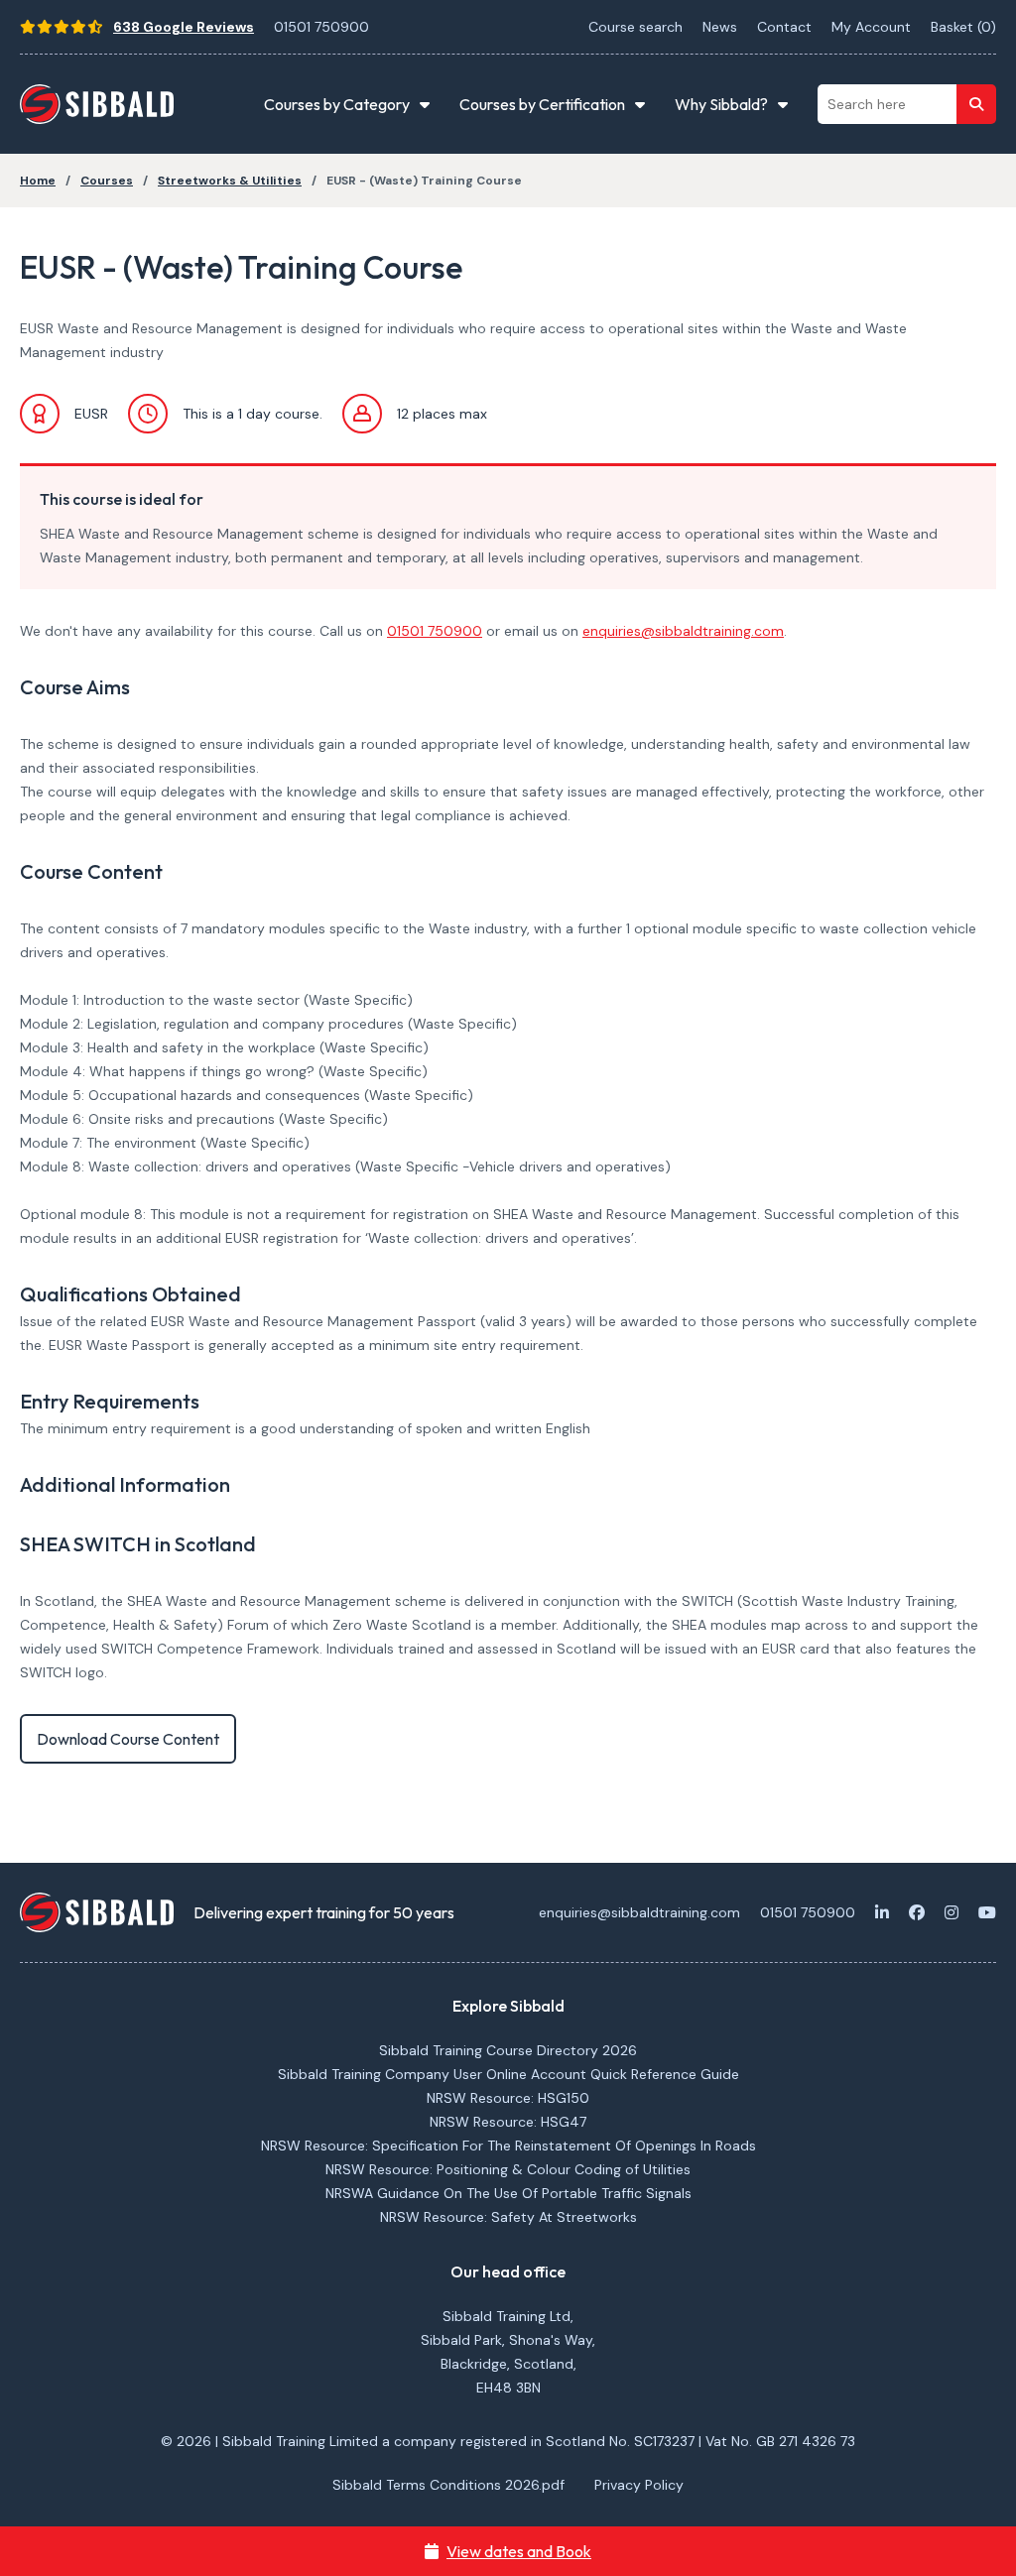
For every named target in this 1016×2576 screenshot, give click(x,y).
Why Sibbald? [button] (721, 104)
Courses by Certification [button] (542, 104)
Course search (635, 27)
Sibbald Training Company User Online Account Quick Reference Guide (508, 2074)
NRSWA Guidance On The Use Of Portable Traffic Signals (508, 2193)
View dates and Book (519, 2551)
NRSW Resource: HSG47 (508, 2122)
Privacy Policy (639, 2485)
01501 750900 (321, 27)
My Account (871, 27)
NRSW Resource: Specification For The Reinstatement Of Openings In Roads (508, 2146)
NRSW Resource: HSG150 (508, 2098)
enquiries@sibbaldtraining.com (683, 631)
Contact (784, 27)
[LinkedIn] (882, 1912)
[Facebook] (917, 1912)
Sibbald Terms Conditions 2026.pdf (448, 2485)
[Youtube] (987, 1912)
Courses (107, 181)
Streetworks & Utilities (230, 181)
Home (38, 181)
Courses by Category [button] (337, 104)
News (720, 27)
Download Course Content (128, 1739)
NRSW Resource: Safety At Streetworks (508, 2217)
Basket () (963, 27)
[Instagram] (952, 1912)
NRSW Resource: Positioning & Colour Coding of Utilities (508, 2169)
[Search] (976, 104)
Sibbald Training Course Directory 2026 (508, 2050)
